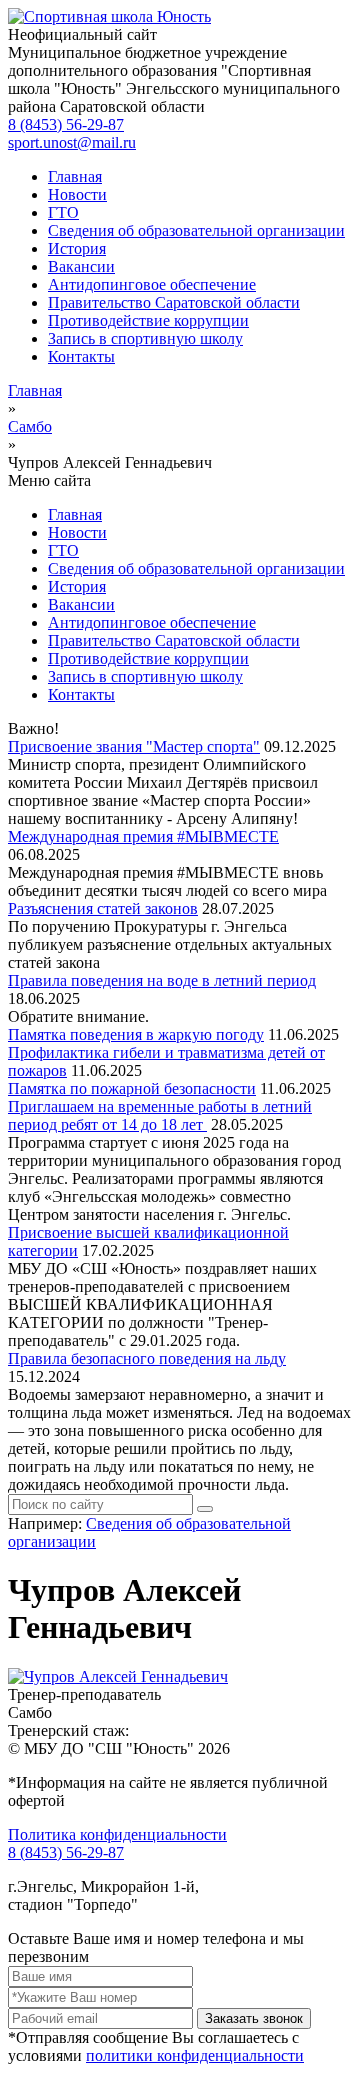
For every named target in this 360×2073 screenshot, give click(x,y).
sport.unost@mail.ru (72, 142)
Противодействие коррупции (148, 320)
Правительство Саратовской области (174, 302)
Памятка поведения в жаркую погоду (136, 1034)
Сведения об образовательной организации (196, 230)
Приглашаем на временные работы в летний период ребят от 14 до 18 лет (160, 1115)
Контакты (81, 356)
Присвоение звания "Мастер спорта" (134, 746)
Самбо (30, 426)
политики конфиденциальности (195, 2055)
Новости (77, 194)
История (77, 248)
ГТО (63, 212)
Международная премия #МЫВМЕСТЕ (143, 836)
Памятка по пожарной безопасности (132, 1088)
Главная (75, 176)
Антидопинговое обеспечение (152, 284)
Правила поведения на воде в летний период (162, 980)
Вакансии (81, 266)
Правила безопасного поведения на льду (147, 1358)
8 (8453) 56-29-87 (66, 124)
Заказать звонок (254, 2018)
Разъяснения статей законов (103, 908)
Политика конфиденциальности (117, 1834)
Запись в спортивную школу (145, 338)
